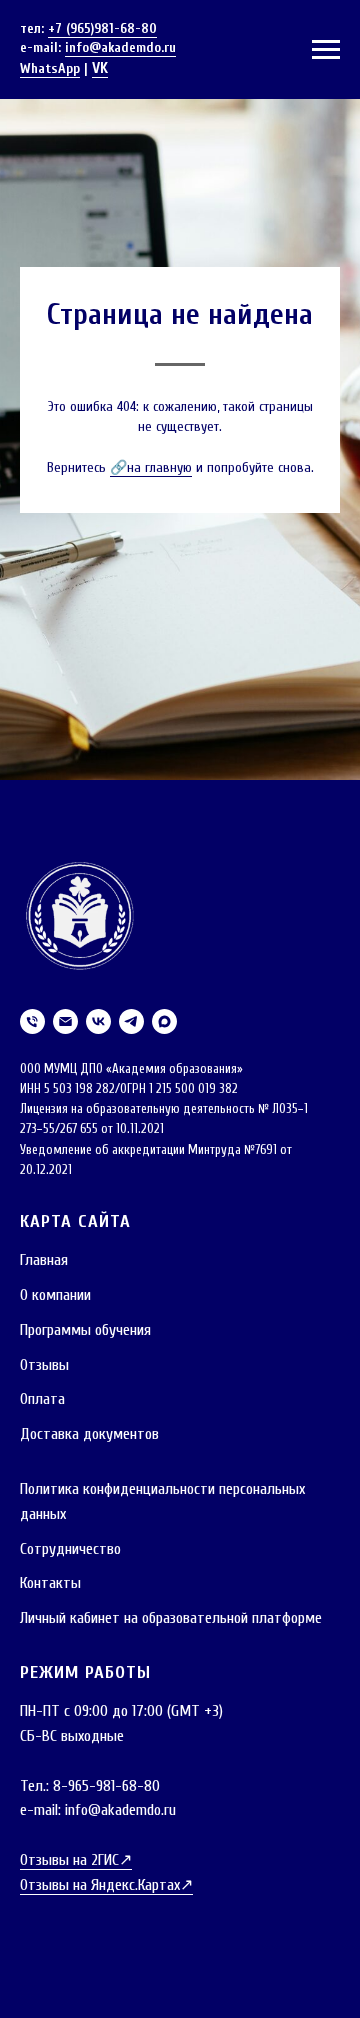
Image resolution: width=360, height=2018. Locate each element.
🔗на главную (151, 1086)
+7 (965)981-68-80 (102, 28)
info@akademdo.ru (120, 47)
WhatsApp (50, 68)
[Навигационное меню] (326, 50)
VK (100, 68)
